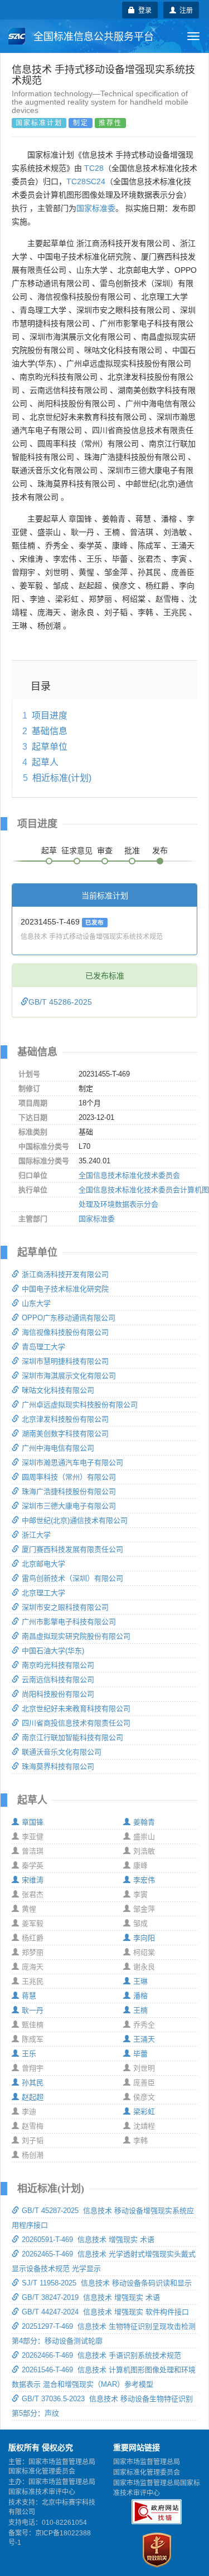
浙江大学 (36, 1535)
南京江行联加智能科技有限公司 (72, 1737)
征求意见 (77, 851)
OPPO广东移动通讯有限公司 (69, 1318)
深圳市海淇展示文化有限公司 (69, 1376)
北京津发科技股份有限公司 (65, 1419)
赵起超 (33, 2097)
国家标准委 (96, 208)
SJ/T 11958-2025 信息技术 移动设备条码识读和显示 (107, 2283)
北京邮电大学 (43, 1564)
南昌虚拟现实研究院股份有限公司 (76, 1636)
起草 (49, 851)
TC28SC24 (86, 181)
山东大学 (36, 1303)
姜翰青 (144, 1822)
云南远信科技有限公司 (58, 1680)
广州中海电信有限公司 (58, 1448)
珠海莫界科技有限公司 (58, 1766)
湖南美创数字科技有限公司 (65, 1434)
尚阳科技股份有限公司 (58, 1694)
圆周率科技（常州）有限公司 (69, 1477)
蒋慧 (29, 1996)
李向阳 (144, 1938)
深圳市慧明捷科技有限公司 (65, 1361)
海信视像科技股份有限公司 (65, 1332)
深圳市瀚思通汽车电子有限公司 (72, 1462)
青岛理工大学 (43, 1347)
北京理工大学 (43, 1593)
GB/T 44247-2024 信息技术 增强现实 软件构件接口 (105, 2312)
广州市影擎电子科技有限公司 (69, 1622)
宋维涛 (33, 1880)
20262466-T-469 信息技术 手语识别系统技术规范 (101, 2355)
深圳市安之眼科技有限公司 (65, 1607)
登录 (143, 10)
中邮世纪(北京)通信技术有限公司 (75, 1520)
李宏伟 (144, 1880)
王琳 (140, 1981)
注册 (184, 10)
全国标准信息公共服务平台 (92, 37)
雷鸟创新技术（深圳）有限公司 (72, 1578)
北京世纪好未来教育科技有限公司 (76, 1709)
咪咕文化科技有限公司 (58, 1390)
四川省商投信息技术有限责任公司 (76, 1723)
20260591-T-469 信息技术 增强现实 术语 (88, 2240)
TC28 (94, 168)
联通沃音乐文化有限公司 (62, 1752)
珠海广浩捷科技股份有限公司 (69, 1491)
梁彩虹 (144, 2112)
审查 (105, 851)
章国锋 (33, 1822)
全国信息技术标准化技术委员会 (129, 1175)
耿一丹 (33, 2010)
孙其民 (33, 2083)
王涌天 (144, 2039)
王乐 (29, 2054)
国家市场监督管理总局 (147, 2462)
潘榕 (140, 1996)
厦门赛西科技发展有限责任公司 (72, 1549)
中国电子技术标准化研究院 (65, 1289)
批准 (132, 851)
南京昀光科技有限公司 (58, 1665)
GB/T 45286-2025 (60, 1002)
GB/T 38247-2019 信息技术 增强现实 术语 (91, 2297)
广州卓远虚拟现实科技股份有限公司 (80, 1405)
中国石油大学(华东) (53, 1651)
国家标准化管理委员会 (147, 2472)
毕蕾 (140, 2054)
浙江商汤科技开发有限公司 (65, 1274)
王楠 (140, 2010)
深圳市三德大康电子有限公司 (69, 1506)
